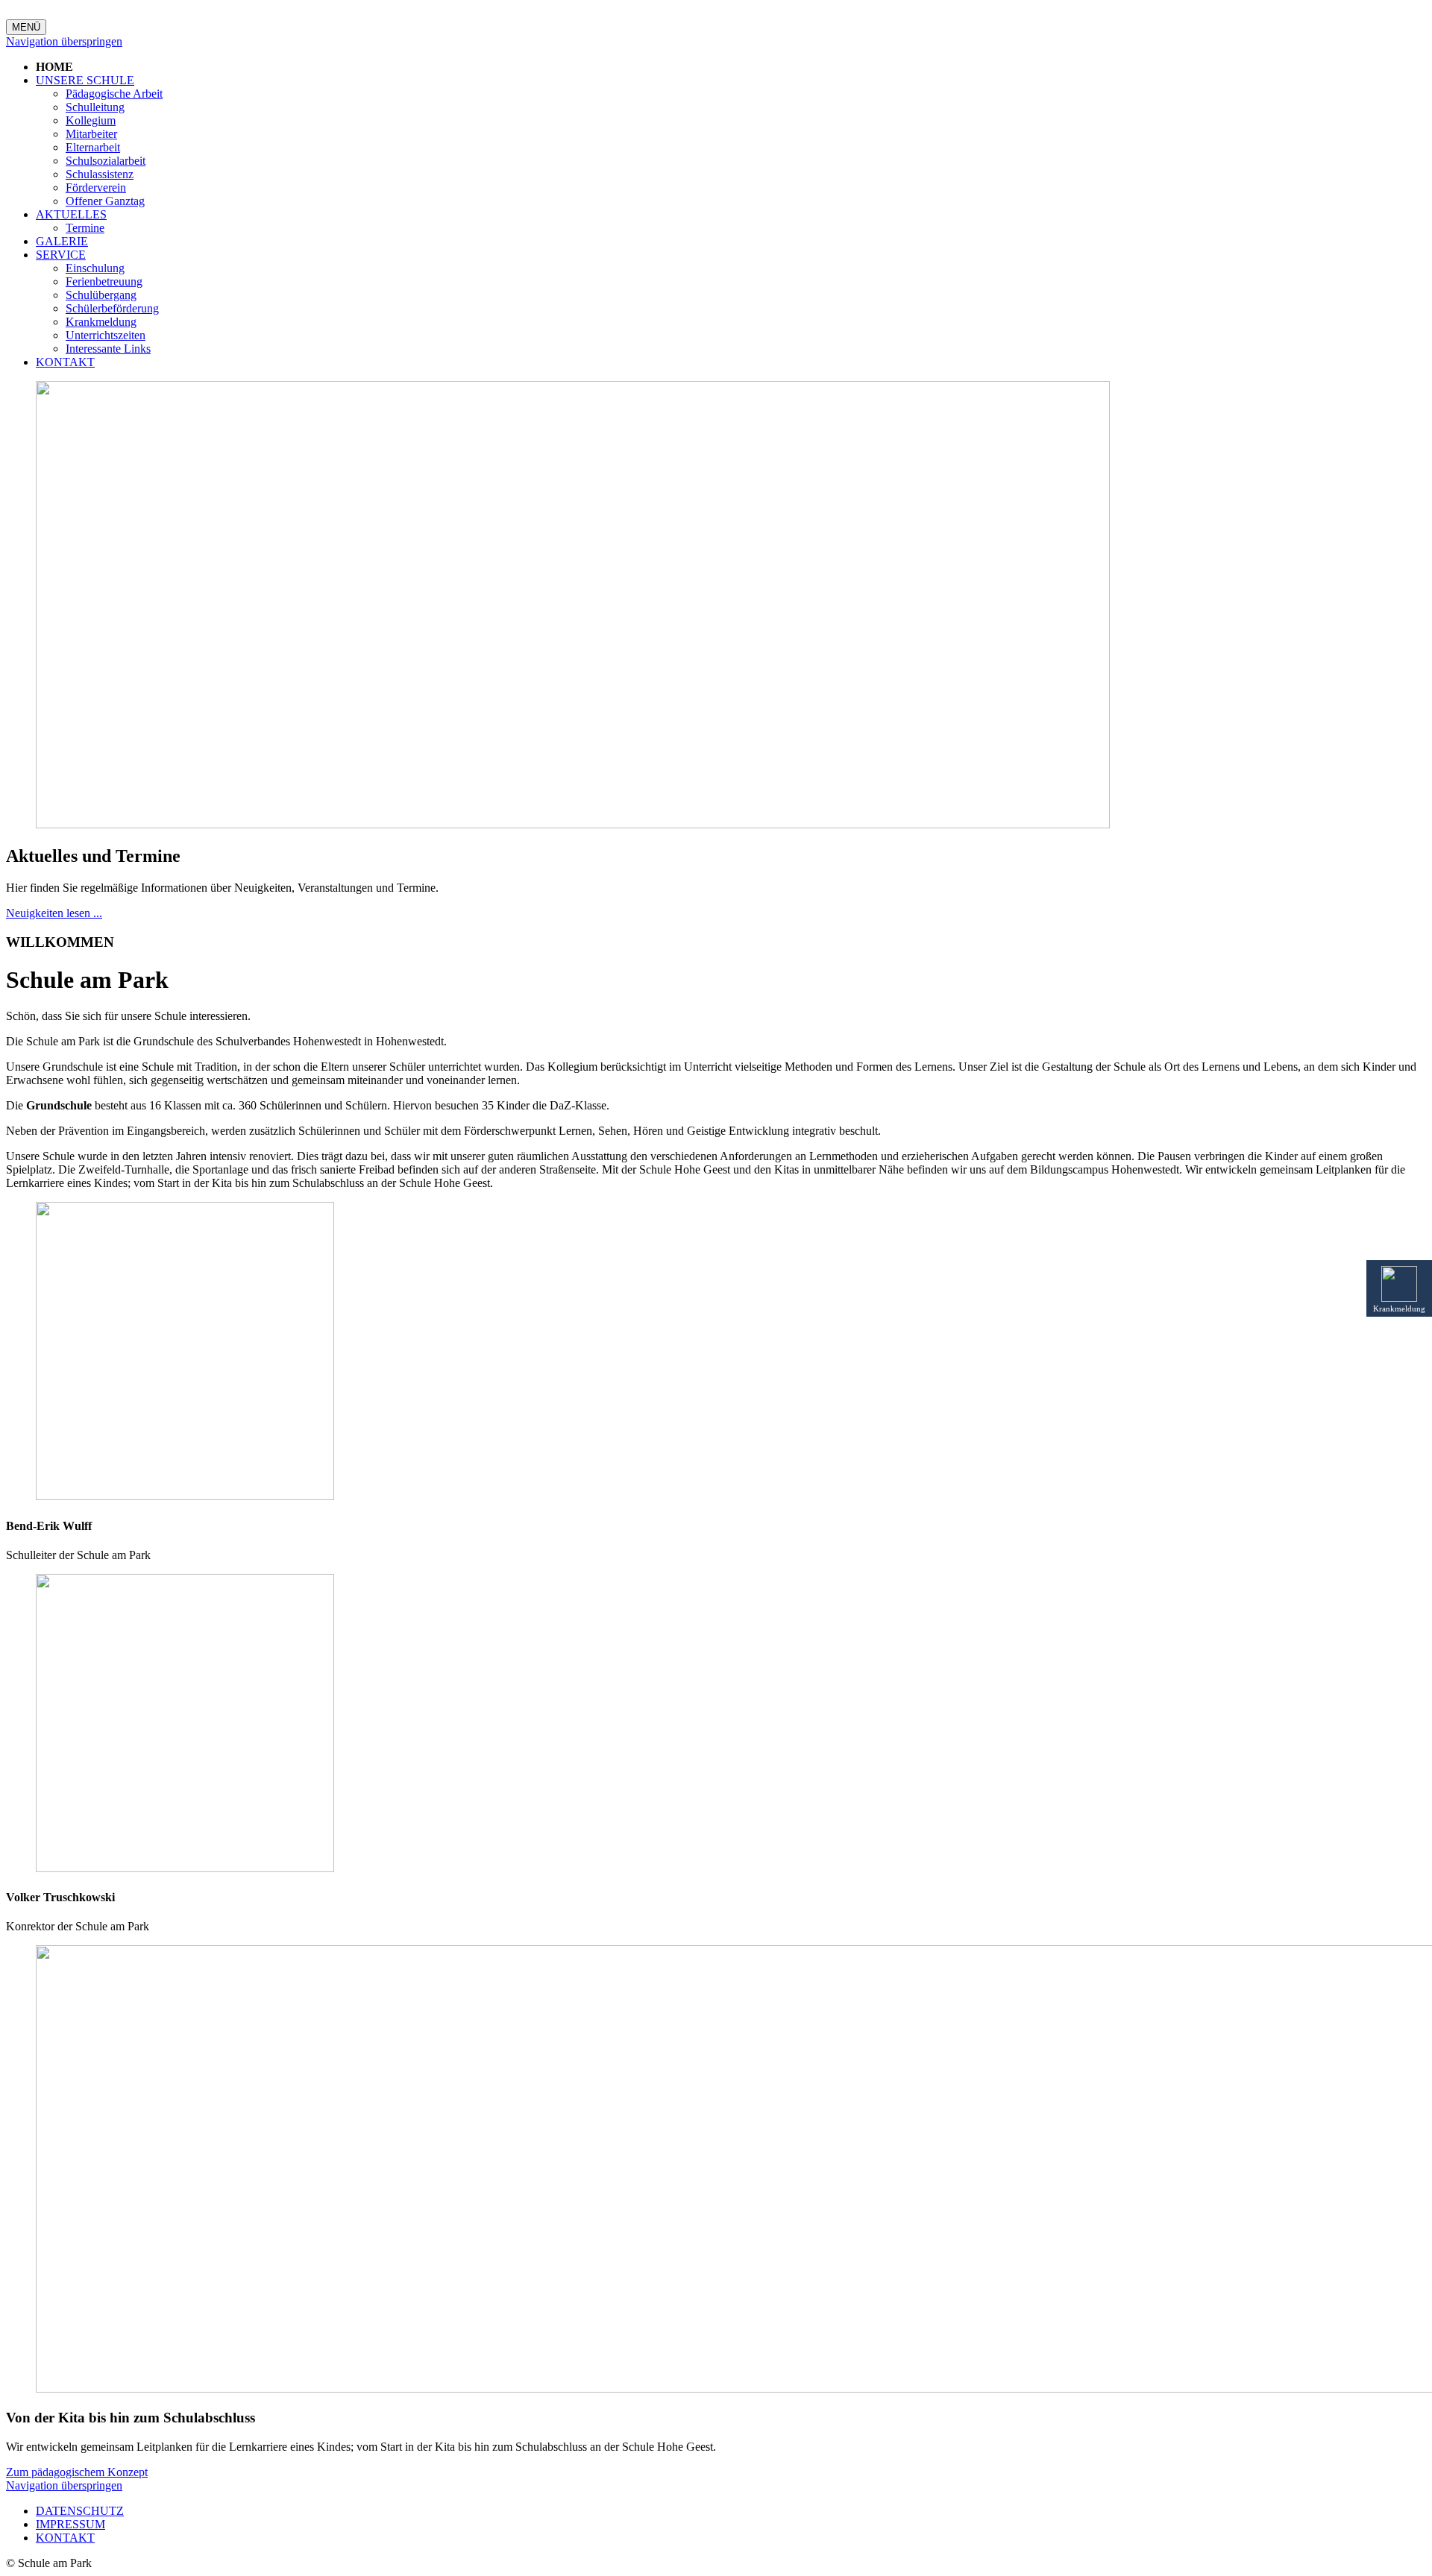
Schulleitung (95, 107)
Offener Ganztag (105, 201)
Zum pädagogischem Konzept (77, 2472)
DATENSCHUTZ (80, 2511)
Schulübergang (101, 295)
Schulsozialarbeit (106, 161)
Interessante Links (108, 349)
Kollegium (91, 120)
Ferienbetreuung (104, 281)
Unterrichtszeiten (106, 335)
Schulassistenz (100, 174)
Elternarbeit (93, 147)
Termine (85, 228)
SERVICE (61, 255)
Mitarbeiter (91, 134)
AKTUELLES (71, 214)
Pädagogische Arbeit (114, 94)
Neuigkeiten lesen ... (54, 913)
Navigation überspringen (64, 41)
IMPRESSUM (70, 2524)
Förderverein (96, 188)
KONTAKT (65, 362)
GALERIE (62, 241)
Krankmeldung (101, 322)
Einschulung (95, 268)
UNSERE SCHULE (85, 80)
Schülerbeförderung (112, 308)
